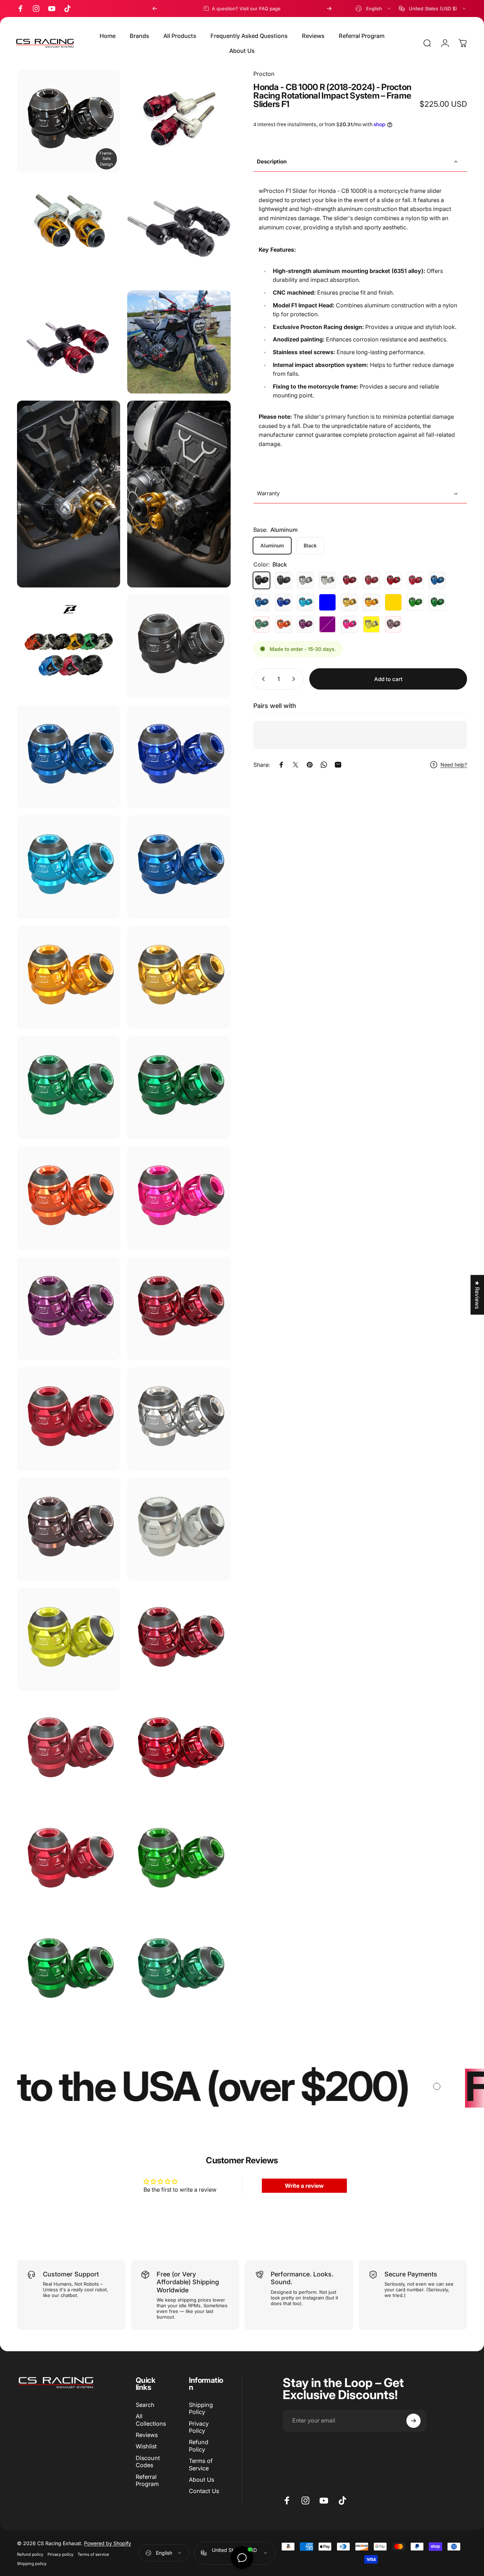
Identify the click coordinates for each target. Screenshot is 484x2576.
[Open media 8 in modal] (69, 646)
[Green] (415, 602)
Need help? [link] (454, 765)
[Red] (349, 580)
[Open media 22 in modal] (179, 1308)
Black (310, 545)
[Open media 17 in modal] (69, 1088)
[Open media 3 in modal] (179, 231)
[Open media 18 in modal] (179, 1088)
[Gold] (349, 602)
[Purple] (305, 624)
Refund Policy (199, 2446)
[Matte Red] (371, 580)
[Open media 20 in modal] (179, 1198)
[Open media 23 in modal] (69, 1419)
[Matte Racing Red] (415, 580)
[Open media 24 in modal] (179, 1419)
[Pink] (349, 624)
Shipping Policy (201, 2408)
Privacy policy (60, 2554)
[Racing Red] (393, 580)
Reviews (147, 2435)
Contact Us (204, 2491)
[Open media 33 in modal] (69, 1971)
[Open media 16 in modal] (179, 977)
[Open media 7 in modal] (179, 494)
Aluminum (272, 545)
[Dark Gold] (371, 602)
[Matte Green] (437, 602)
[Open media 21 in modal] (69, 1308)
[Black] (261, 580)
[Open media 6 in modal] (69, 494)
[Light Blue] (305, 602)
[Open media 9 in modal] (179, 646)
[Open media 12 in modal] (179, 756)
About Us (201, 2480)
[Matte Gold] (393, 602)
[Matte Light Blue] (327, 602)
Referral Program (147, 2480)
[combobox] (374, 9)
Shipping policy (32, 2564)
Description (272, 161)
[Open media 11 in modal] (69, 756)
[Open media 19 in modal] (69, 1198)
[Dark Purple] (327, 624)
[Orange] (283, 624)
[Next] (329, 9)
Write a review (304, 2186)
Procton (264, 74)
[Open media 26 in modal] (179, 1529)
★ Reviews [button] (477, 1295)
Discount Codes (148, 2461)
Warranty (268, 493)
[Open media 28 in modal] (179, 1640)
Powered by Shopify (108, 2543)
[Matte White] (327, 580)
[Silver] (305, 580)
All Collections (151, 2420)
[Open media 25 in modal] (69, 1529)
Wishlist (146, 2446)
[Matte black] (283, 580)
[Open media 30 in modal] (179, 1750)
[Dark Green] (261, 624)
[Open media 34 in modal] (179, 1971)
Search (145, 2405)
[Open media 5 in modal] (179, 342)
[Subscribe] (413, 2421)
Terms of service (93, 2554)
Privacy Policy (199, 2427)
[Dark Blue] (283, 602)
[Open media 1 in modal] (179, 121)
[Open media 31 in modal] (69, 1860)
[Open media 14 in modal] (179, 867)
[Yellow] (371, 624)
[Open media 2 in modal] (69, 231)
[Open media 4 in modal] (69, 342)
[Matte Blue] (261, 602)
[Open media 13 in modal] (69, 867)
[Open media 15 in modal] (69, 977)
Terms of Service (201, 2464)
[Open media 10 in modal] (69, 121)
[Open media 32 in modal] (179, 1860)
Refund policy (30, 2554)
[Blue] (437, 580)
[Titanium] (393, 624)
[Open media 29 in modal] (69, 1750)
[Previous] (155, 9)
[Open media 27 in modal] (69, 1640)
